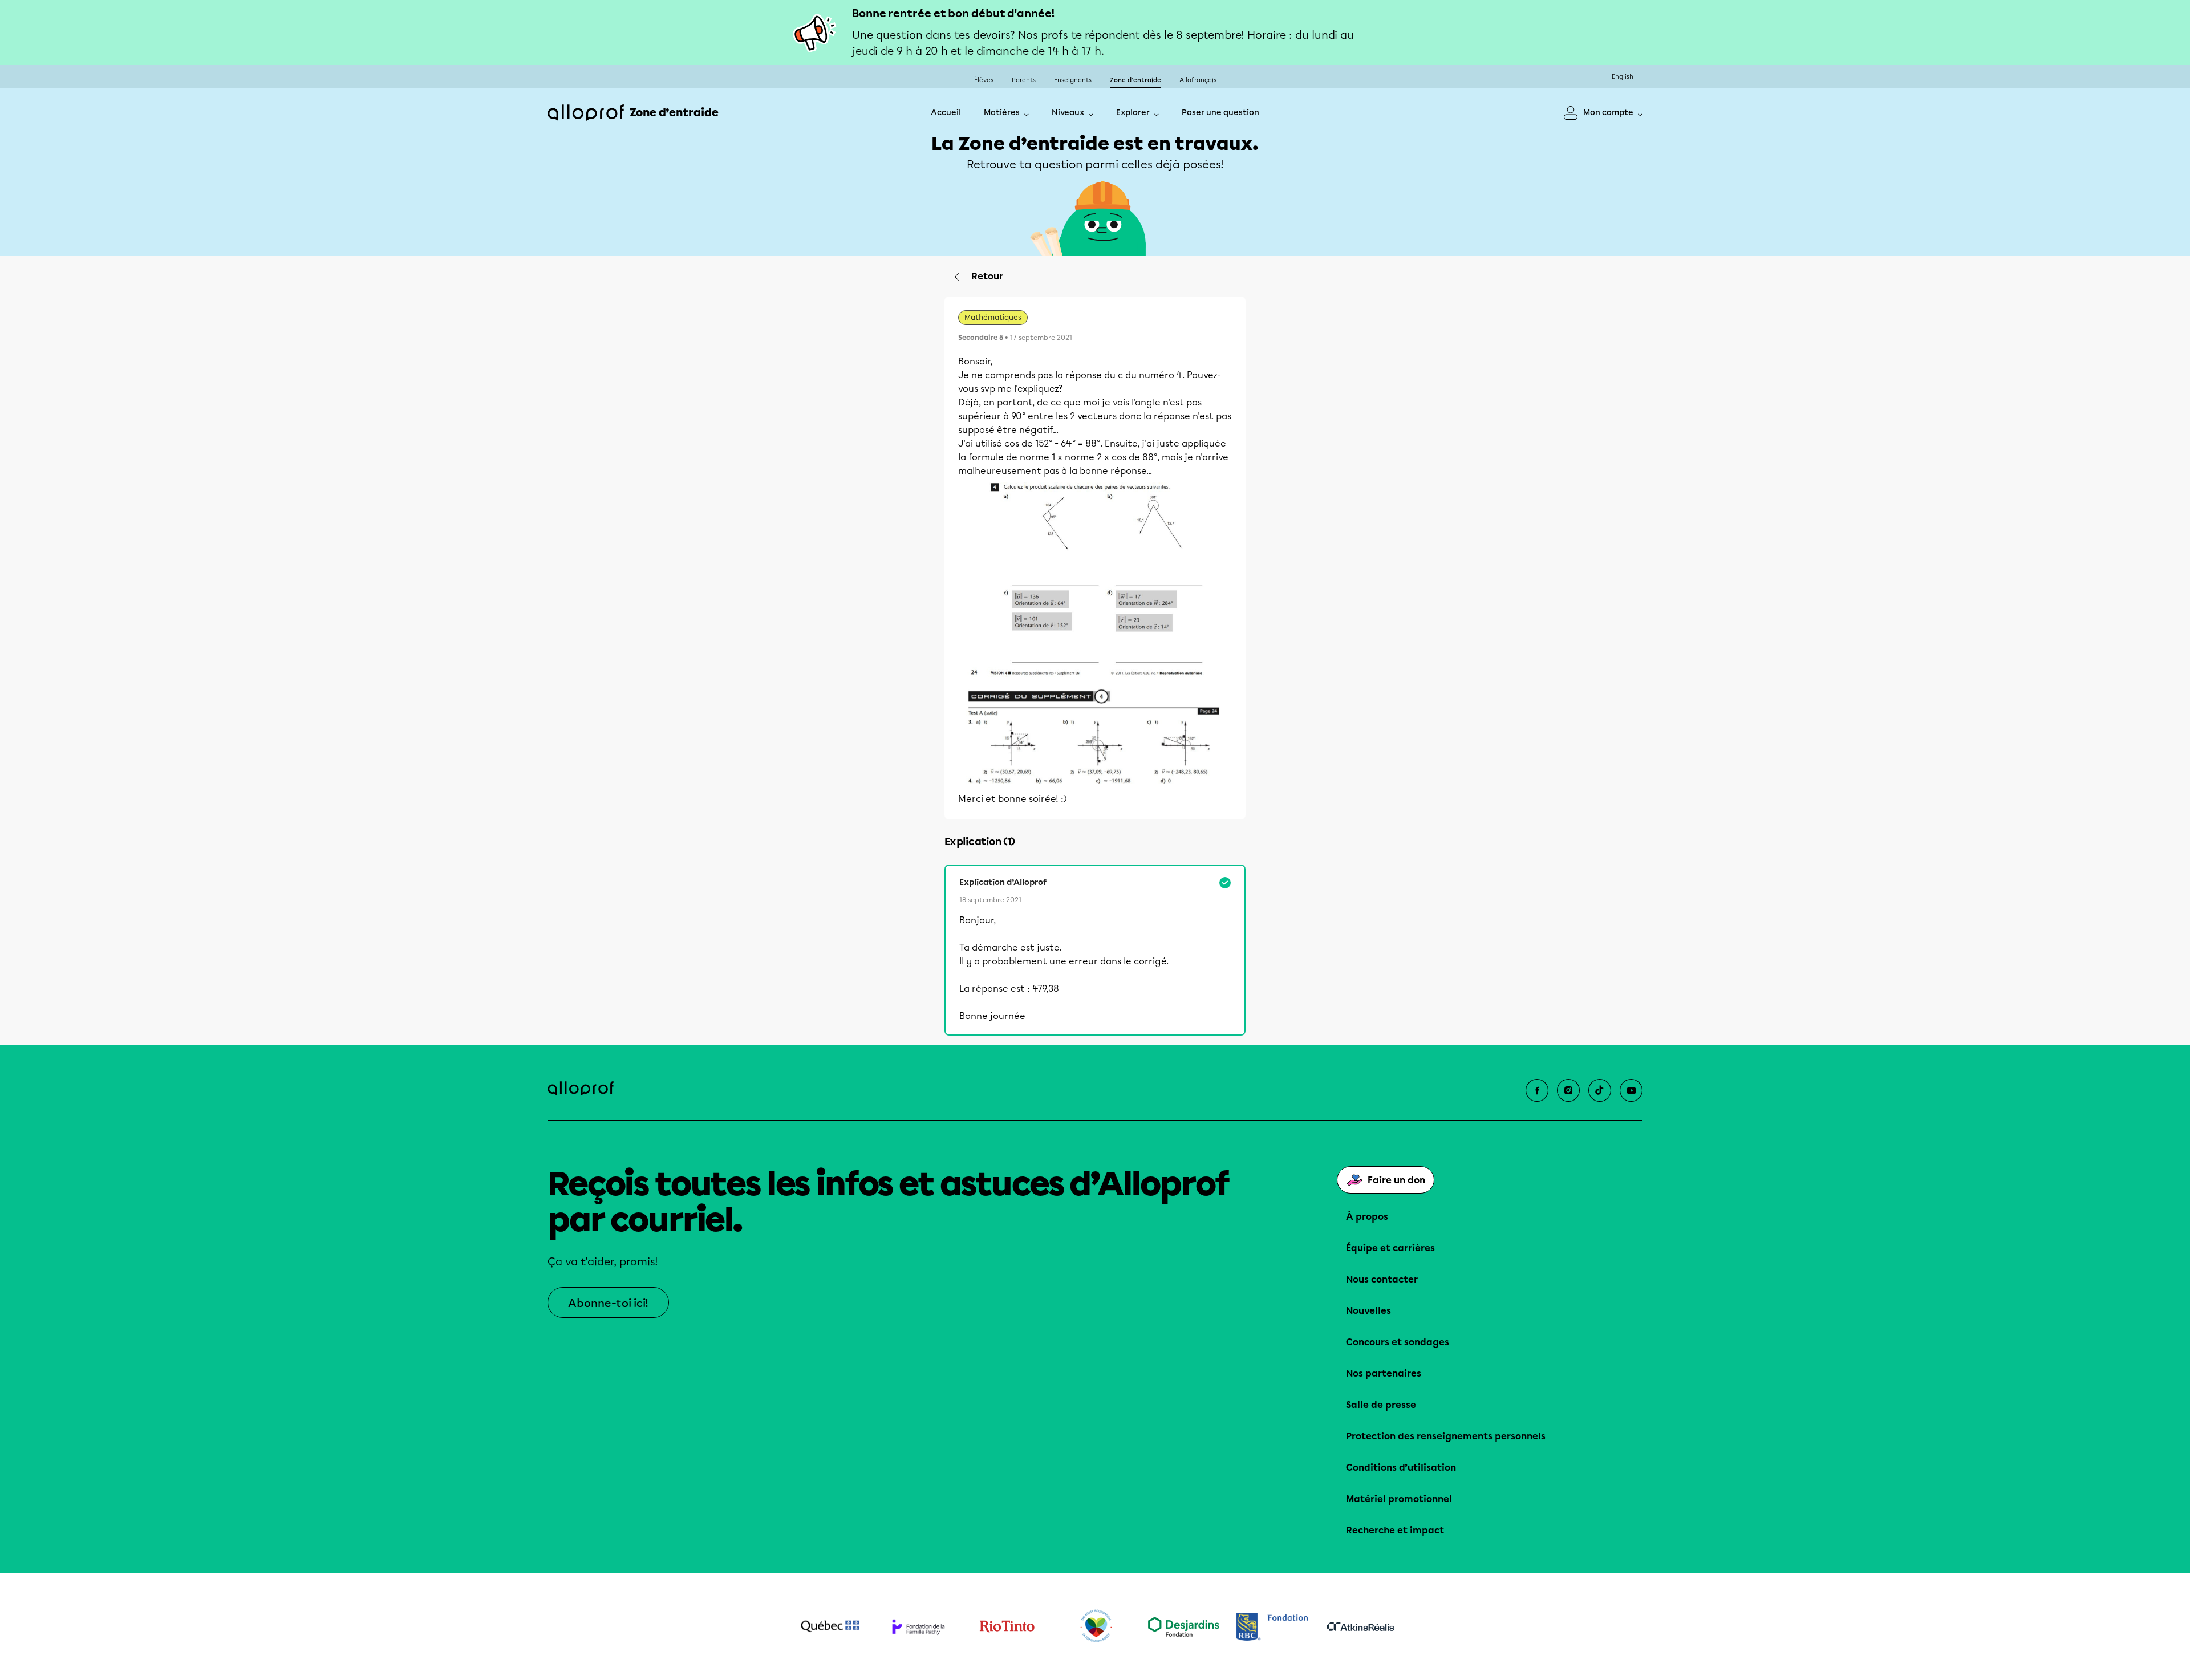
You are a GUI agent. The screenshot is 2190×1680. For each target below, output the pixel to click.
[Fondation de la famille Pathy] (918, 1627)
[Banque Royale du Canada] (1272, 1627)
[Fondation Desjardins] (1184, 1627)
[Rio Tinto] (1007, 1626)
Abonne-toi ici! (608, 1303)
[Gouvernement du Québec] (830, 1626)
